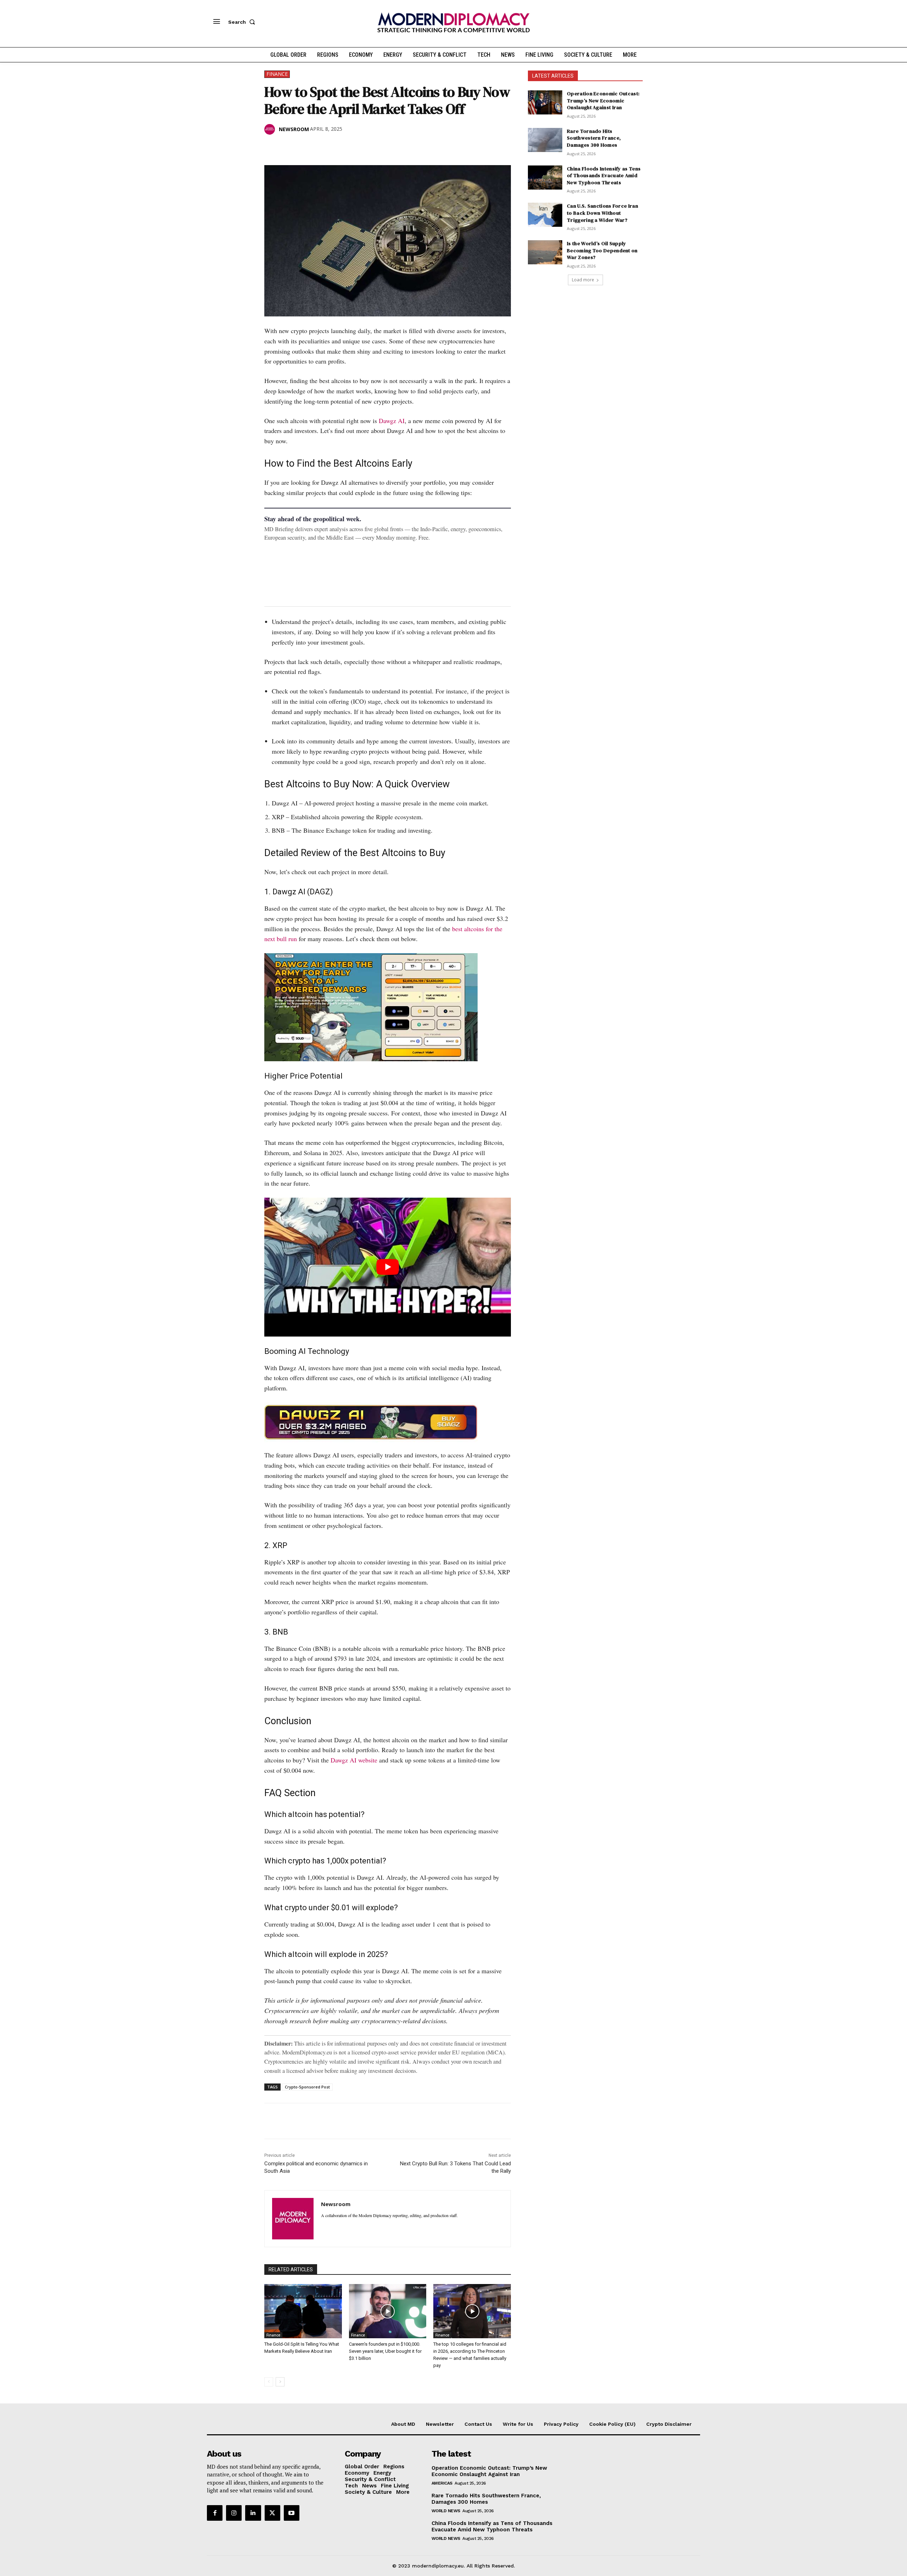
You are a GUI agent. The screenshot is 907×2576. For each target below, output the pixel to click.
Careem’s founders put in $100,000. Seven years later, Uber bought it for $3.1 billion (385, 2351)
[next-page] (280, 2382)
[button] (243, 22)
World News (446, 2511)
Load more (583, 280)
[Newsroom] (271, 129)
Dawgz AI (392, 421)
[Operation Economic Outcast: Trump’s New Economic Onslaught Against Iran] (545, 102)
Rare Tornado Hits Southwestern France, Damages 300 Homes (594, 138)
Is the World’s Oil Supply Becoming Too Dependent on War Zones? (602, 250)
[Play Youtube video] (388, 1267)
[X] (288, 147)
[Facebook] (271, 147)
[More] (370, 147)
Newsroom (294, 129)
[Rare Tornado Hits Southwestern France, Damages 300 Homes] (545, 140)
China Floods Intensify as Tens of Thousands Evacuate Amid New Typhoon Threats (604, 176)
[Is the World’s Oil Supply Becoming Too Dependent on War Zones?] (545, 252)
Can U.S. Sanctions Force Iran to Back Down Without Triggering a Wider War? (602, 213)
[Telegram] (353, 147)
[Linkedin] (320, 147)
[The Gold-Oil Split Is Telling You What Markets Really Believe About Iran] (303, 2311)
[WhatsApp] (304, 147)
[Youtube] (292, 2513)
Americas (442, 2483)
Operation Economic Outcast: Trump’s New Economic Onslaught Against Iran (603, 100)
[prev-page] (269, 2382)
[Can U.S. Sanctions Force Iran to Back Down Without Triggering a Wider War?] (545, 215)
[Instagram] (234, 2513)
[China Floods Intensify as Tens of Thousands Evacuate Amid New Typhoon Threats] (545, 178)
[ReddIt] (337, 147)
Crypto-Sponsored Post (307, 2087)
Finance (277, 74)
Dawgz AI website (354, 1760)
